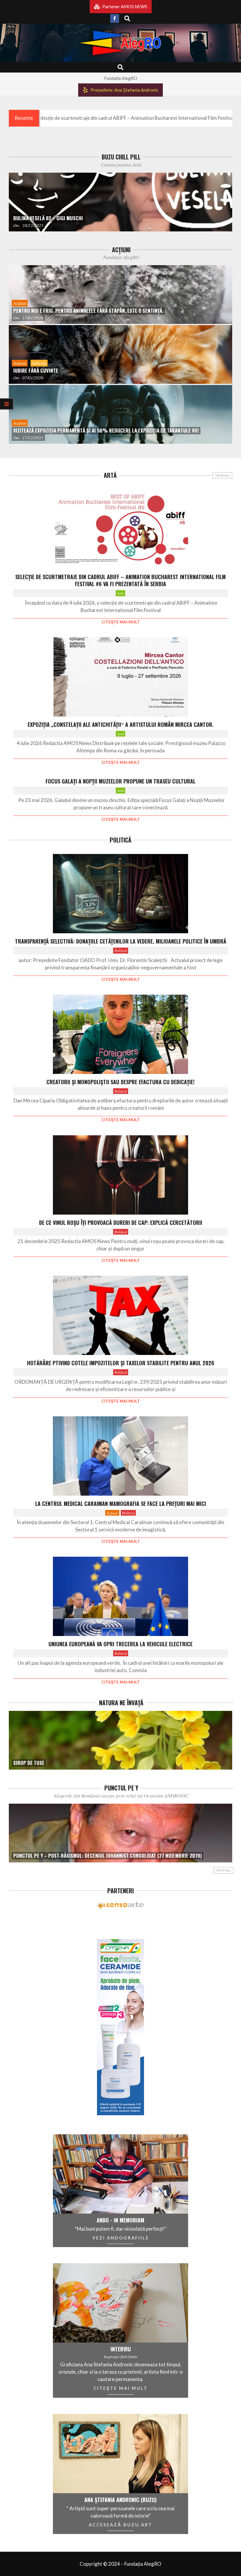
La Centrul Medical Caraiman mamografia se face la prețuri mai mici (121, 1504)
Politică (121, 950)
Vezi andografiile (121, 2238)
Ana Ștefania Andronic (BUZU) (120, 2500)
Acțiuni (112, 1513)
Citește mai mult (121, 622)
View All (222, 475)
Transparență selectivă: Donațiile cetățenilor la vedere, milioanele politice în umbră (121, 941)
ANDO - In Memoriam (120, 2220)
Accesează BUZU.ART (120, 2525)
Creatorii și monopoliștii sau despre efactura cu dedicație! (120, 1082)
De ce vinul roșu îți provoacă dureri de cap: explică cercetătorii (121, 1223)
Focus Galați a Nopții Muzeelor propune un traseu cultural (120, 781)
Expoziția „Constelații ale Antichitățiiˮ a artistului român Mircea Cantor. (121, 724)
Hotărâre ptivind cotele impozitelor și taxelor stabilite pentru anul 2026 (121, 1363)
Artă (120, 593)
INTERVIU (121, 2349)
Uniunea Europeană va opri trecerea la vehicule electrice (120, 1644)
